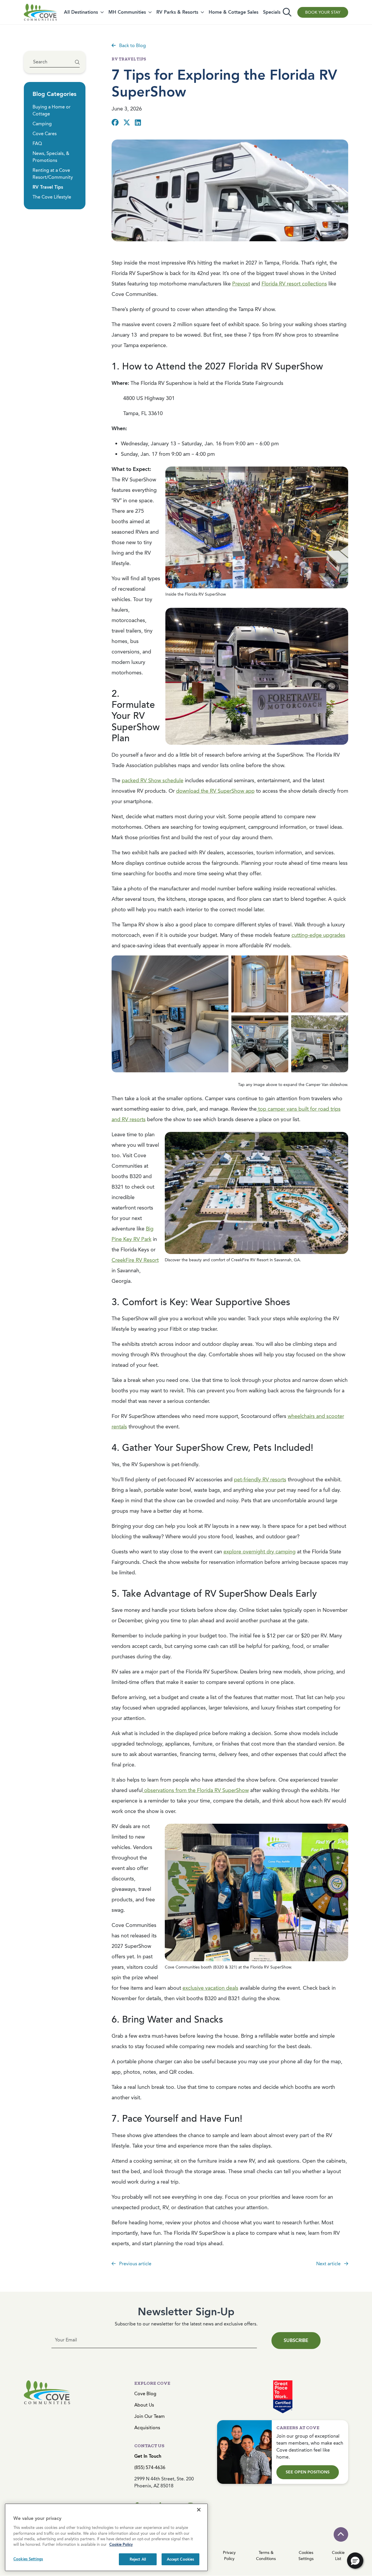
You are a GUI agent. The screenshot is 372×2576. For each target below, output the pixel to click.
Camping (42, 124)
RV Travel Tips (48, 187)
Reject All (138, 2559)
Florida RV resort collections (294, 284)
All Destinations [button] (81, 12)
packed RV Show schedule (153, 780)
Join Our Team (150, 2416)
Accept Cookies (181, 2559)
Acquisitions (147, 2428)
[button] (355, 2561)
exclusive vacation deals (210, 1988)
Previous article (135, 2264)
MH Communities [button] (127, 12)
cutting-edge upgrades (318, 935)
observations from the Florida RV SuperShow (196, 1790)
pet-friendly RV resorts (260, 1480)
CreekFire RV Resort (135, 1260)
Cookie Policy (121, 2545)
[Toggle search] (287, 12)
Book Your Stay (323, 12)
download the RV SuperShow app (215, 791)
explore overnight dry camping (260, 1552)
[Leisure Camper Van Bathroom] (260, 984)
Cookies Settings (28, 2559)
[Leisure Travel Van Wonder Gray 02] (320, 1044)
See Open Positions (308, 2472)
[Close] (199, 2510)
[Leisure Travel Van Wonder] (170, 1014)
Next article (329, 2264)
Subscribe (296, 2340)
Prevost (241, 284)
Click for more (325, 1062)
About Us (144, 2405)
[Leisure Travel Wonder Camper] (320, 984)
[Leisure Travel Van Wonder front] (260, 1044)
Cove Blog (145, 2394)
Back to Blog (132, 45)
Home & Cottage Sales (234, 12)
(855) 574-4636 (150, 2467)
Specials (272, 12)
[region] (106, 2537)
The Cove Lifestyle (52, 197)
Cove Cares (45, 134)
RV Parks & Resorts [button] (177, 12)
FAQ (37, 143)
